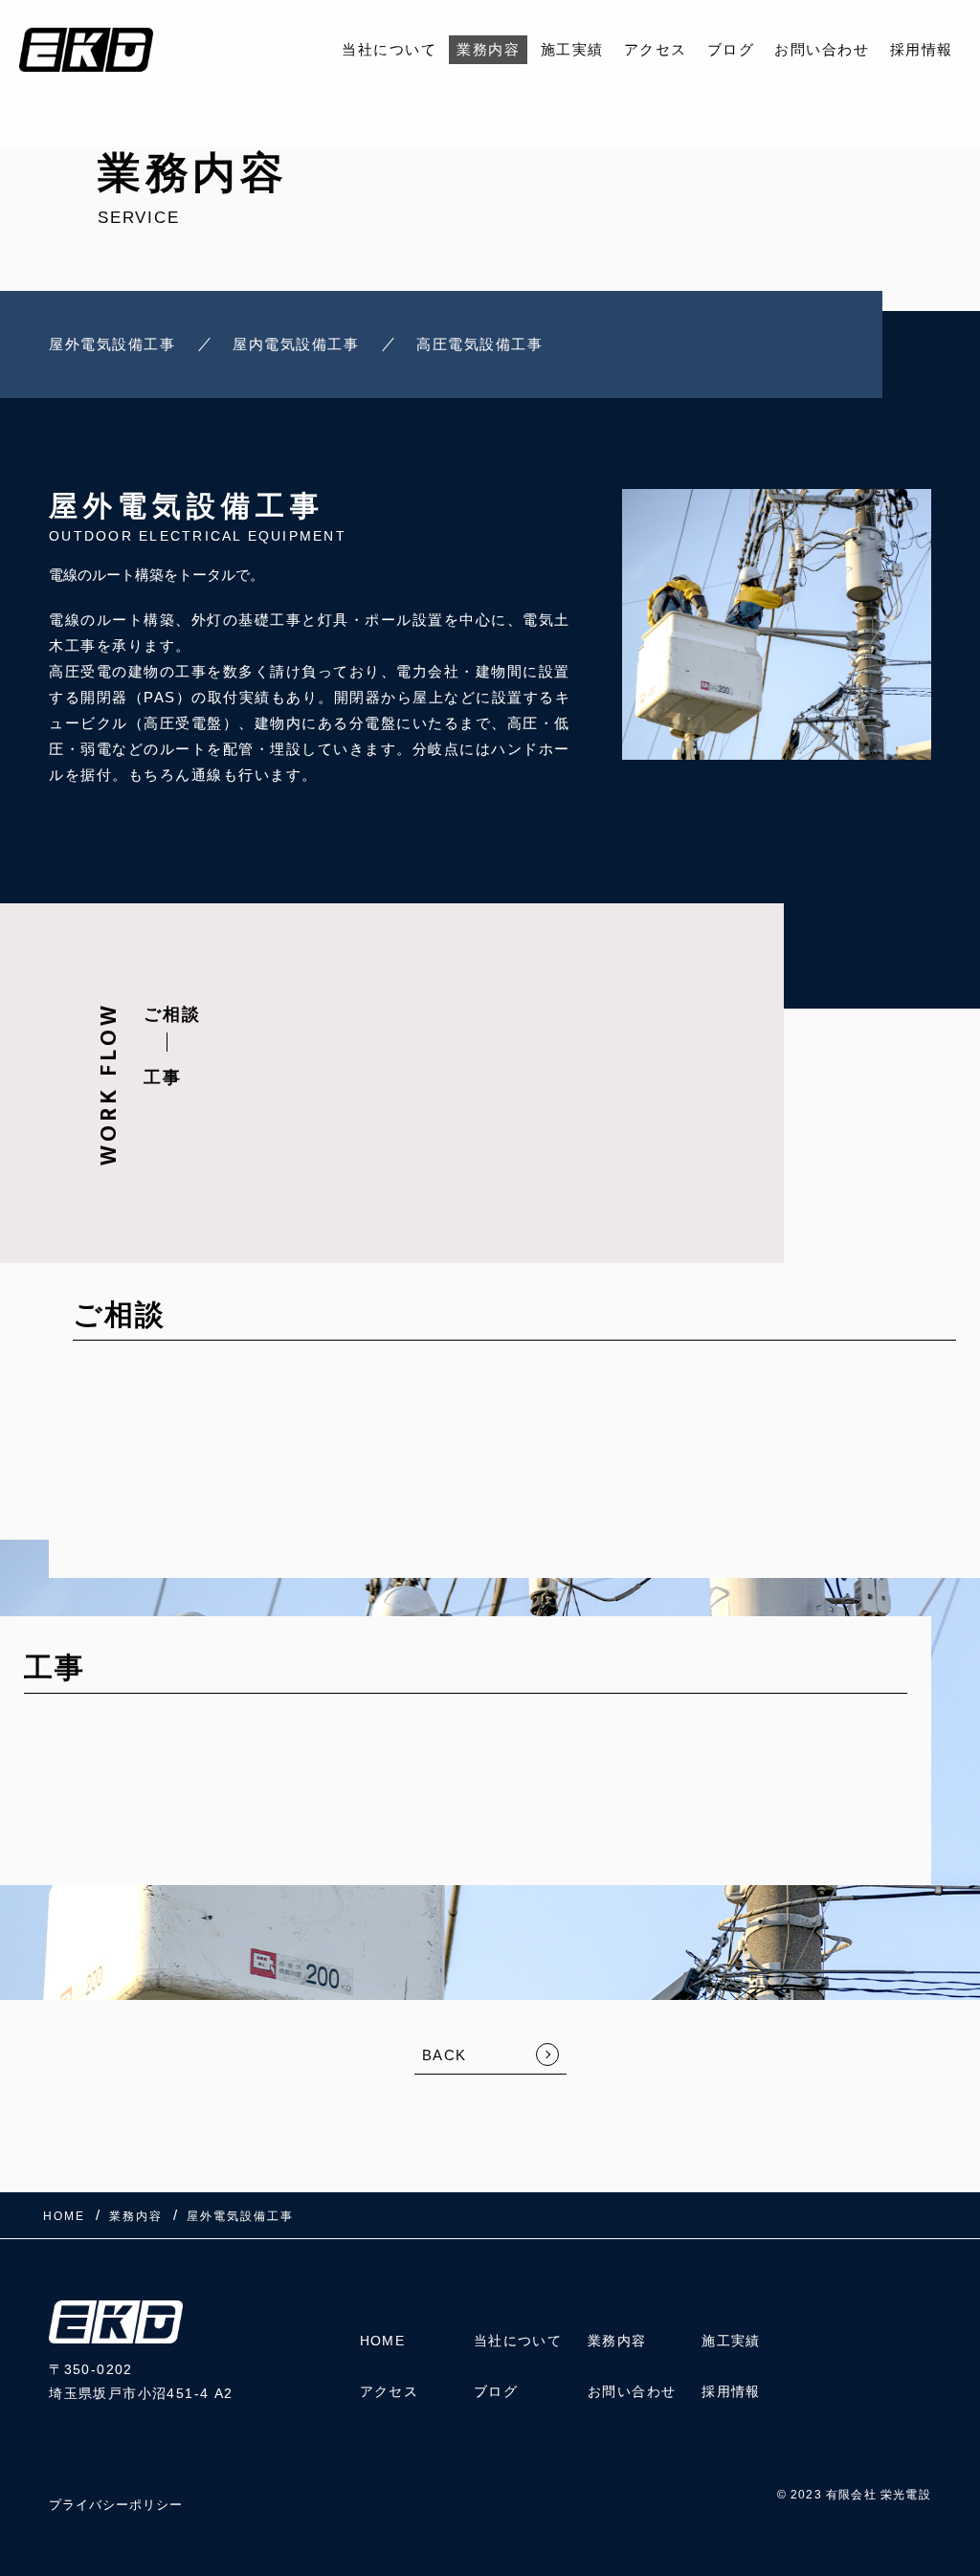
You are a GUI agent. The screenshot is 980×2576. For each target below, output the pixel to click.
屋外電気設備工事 (112, 344)
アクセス (656, 49)
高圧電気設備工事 (479, 344)
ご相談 (172, 1014)
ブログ (731, 49)
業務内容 (488, 49)
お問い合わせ (822, 49)
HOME (383, 2341)
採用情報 (922, 49)
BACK (445, 2055)
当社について (389, 49)
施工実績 (572, 49)
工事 (163, 1077)
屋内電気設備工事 (296, 344)
